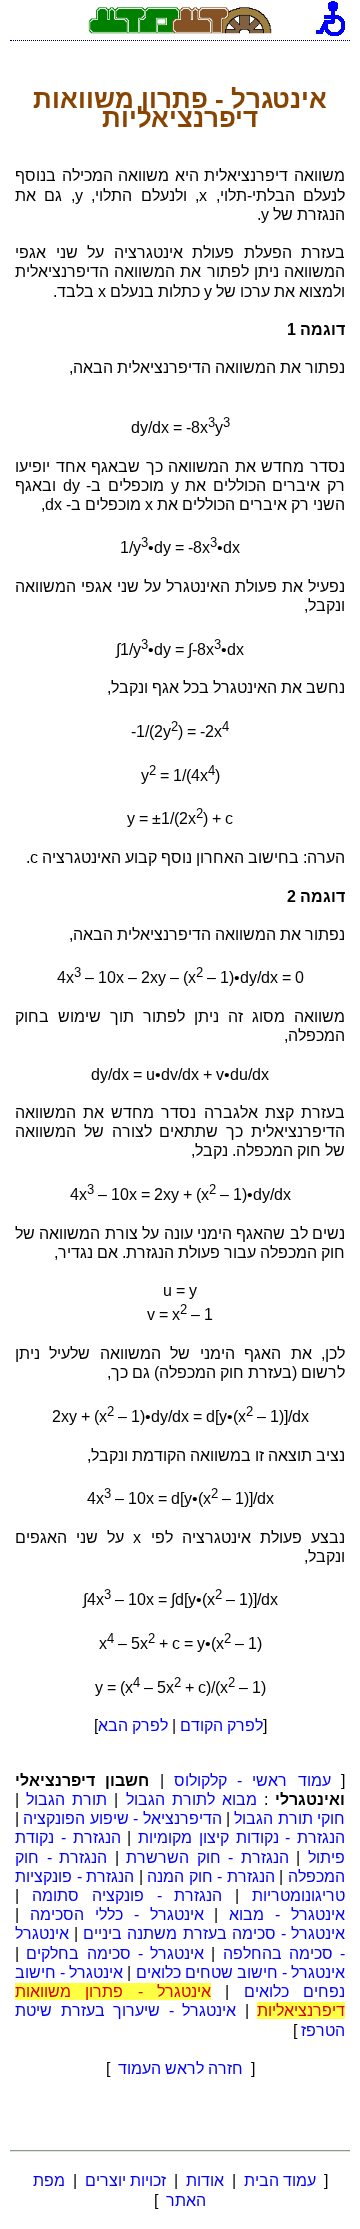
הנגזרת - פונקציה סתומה (127, 1895)
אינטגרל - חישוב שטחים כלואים (241, 1972)
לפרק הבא (133, 1725)
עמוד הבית (280, 2180)
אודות (205, 2180)
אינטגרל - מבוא (287, 1914)
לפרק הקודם (221, 1725)
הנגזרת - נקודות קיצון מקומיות (241, 1837)
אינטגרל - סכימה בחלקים (115, 1953)
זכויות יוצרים (125, 2180)
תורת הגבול (66, 1799)
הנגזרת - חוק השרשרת (207, 1857)
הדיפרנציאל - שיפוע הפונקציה (122, 1818)
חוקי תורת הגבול (289, 1818)
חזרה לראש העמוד (180, 2068)
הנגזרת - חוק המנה (211, 1876)
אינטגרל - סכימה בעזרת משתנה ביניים (214, 1933)
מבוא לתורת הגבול (191, 1799)
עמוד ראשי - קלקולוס (252, 1780)
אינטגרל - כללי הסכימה (117, 1914)
